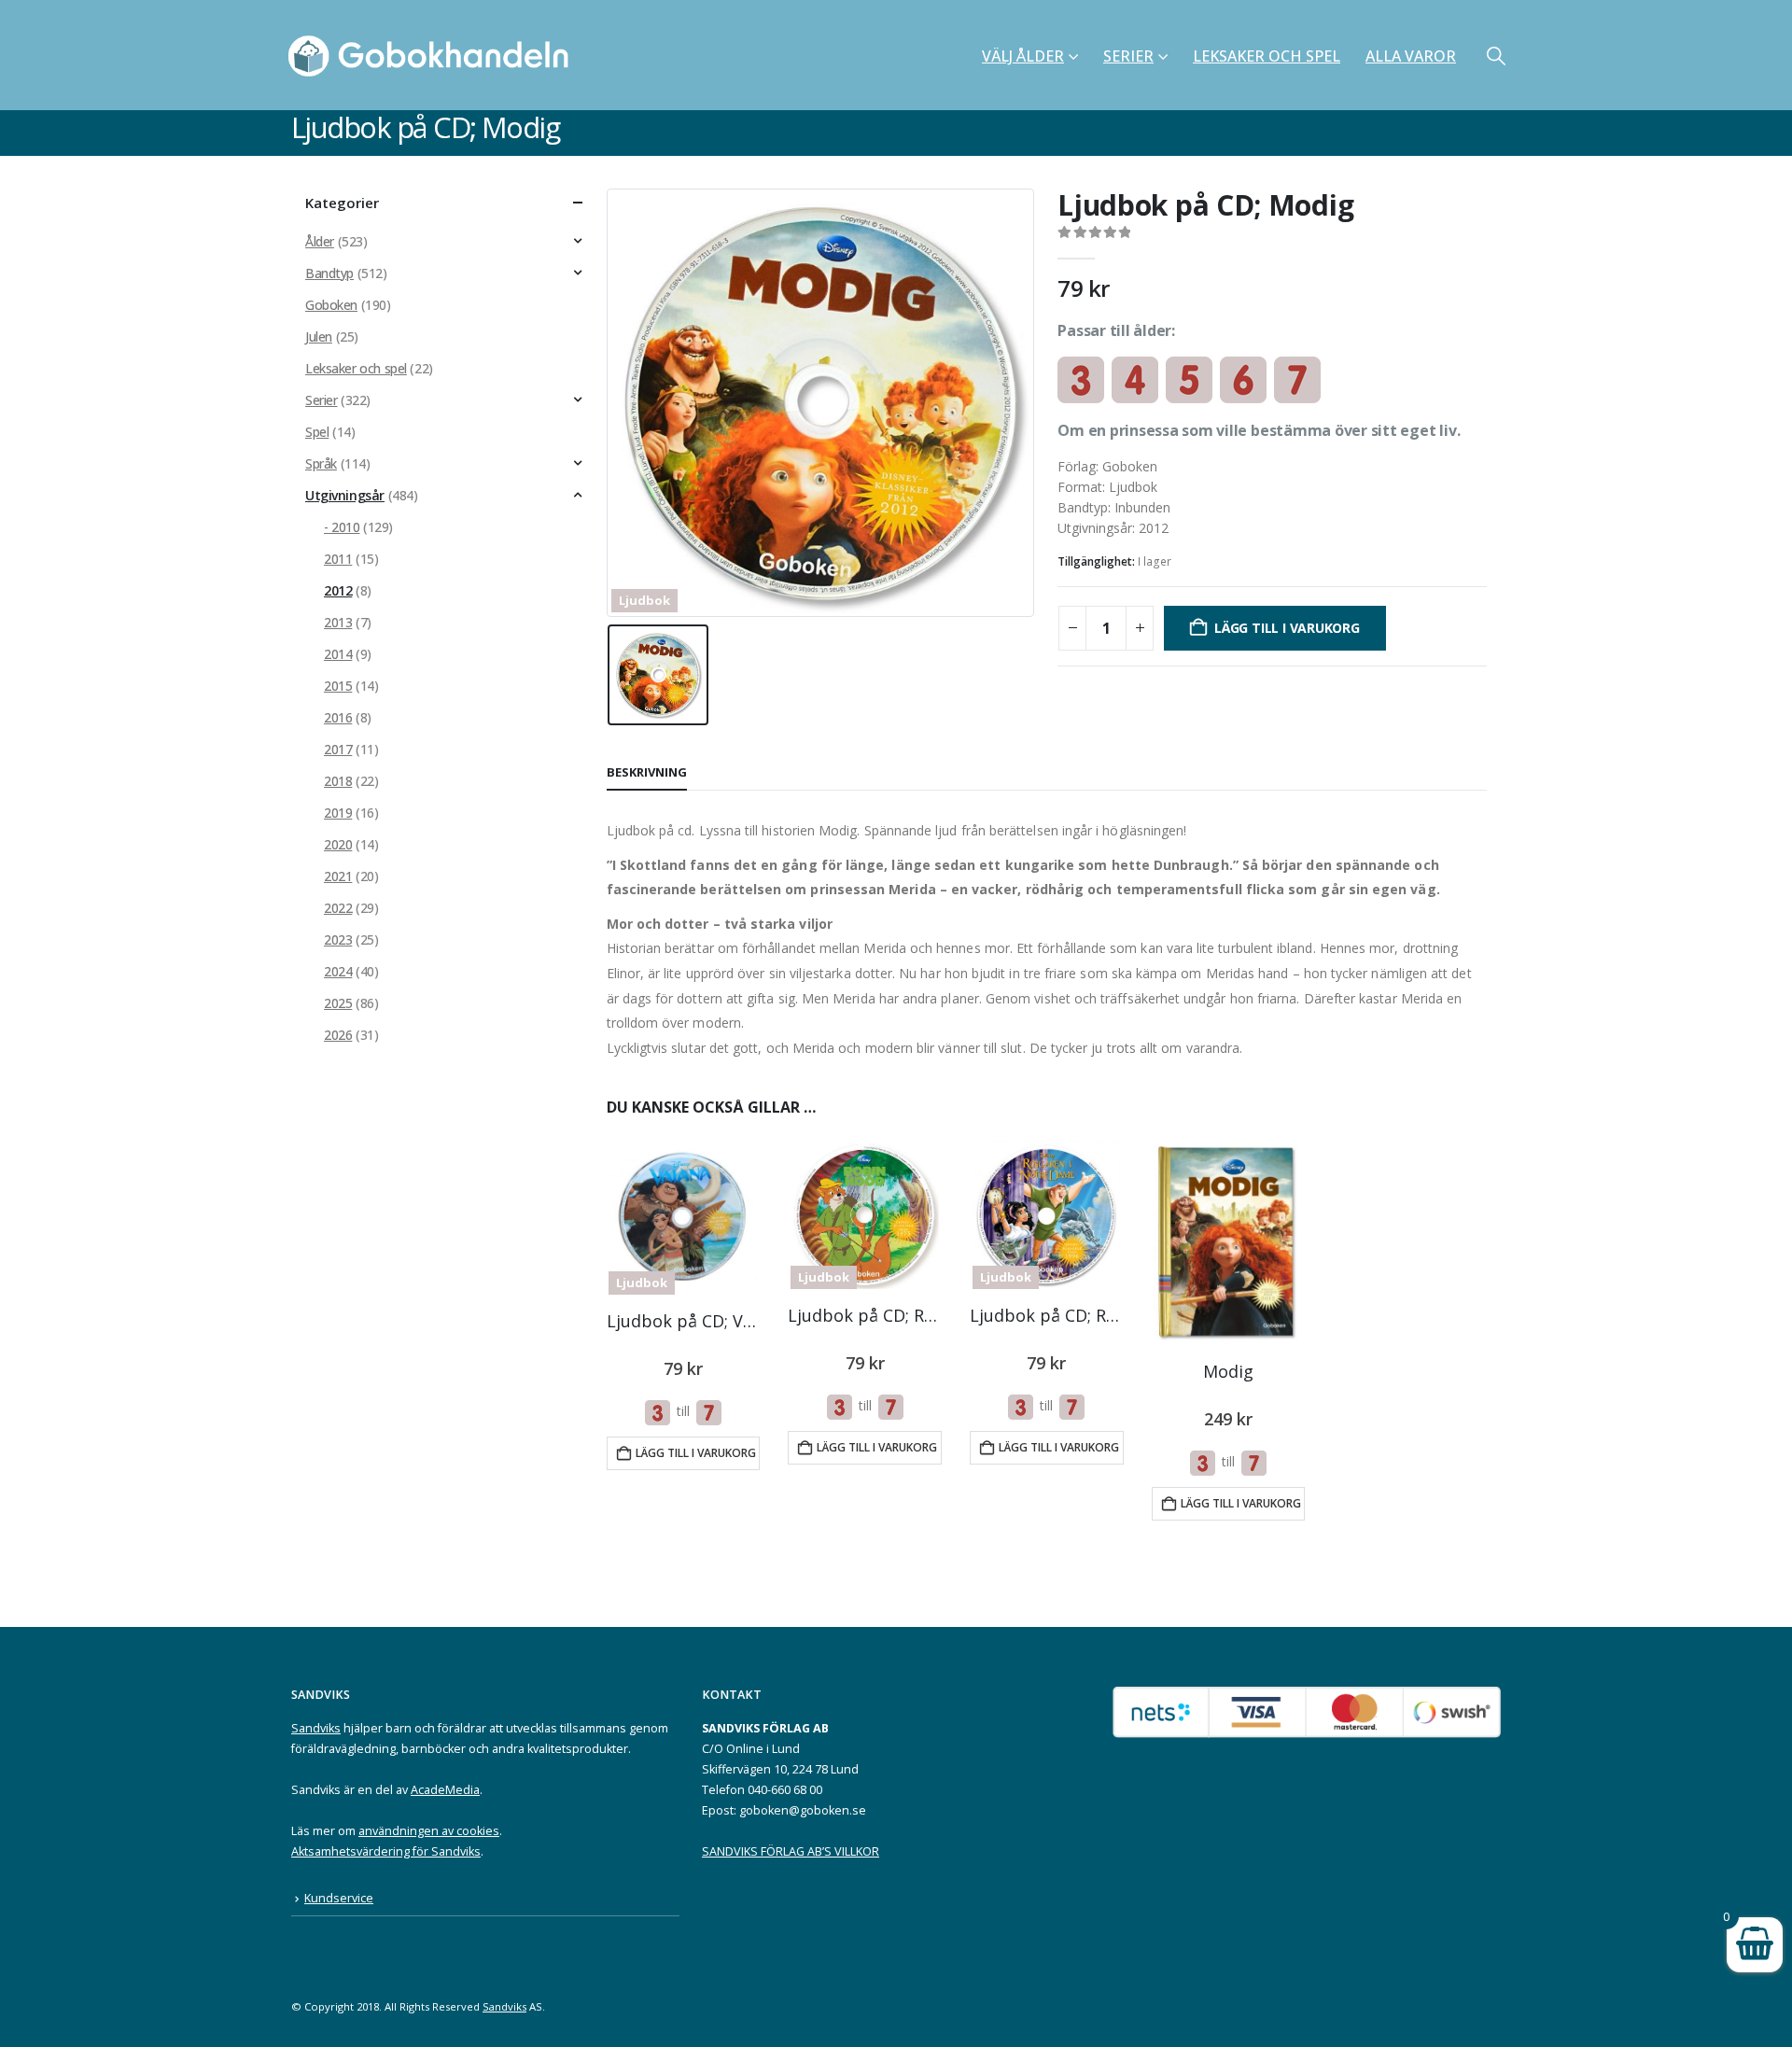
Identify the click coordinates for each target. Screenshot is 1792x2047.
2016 (338, 717)
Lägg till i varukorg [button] (696, 1453)
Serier (1128, 56)
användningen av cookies (429, 1831)
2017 (338, 749)
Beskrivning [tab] (647, 772)
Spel (317, 432)
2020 (338, 844)
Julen (319, 336)
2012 (338, 590)
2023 (338, 939)
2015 (338, 686)
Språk (321, 463)
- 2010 (342, 527)
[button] (1496, 56)
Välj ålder (1023, 56)
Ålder (320, 241)
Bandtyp (329, 273)
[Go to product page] (1228, 1242)
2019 (338, 813)
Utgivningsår (345, 495)
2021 (338, 876)
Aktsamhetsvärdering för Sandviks (386, 1851)
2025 (338, 1003)
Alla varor (1411, 56)
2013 (338, 622)
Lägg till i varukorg (1287, 628)
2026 (338, 1035)
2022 (338, 908)
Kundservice (339, 1898)
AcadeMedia (445, 1790)
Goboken (331, 305)
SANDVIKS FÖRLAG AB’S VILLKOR (791, 1851)
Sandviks (316, 1728)
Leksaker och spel (1267, 56)
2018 (338, 781)
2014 (338, 654)
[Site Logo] (434, 55)
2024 (338, 971)
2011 (338, 559)
